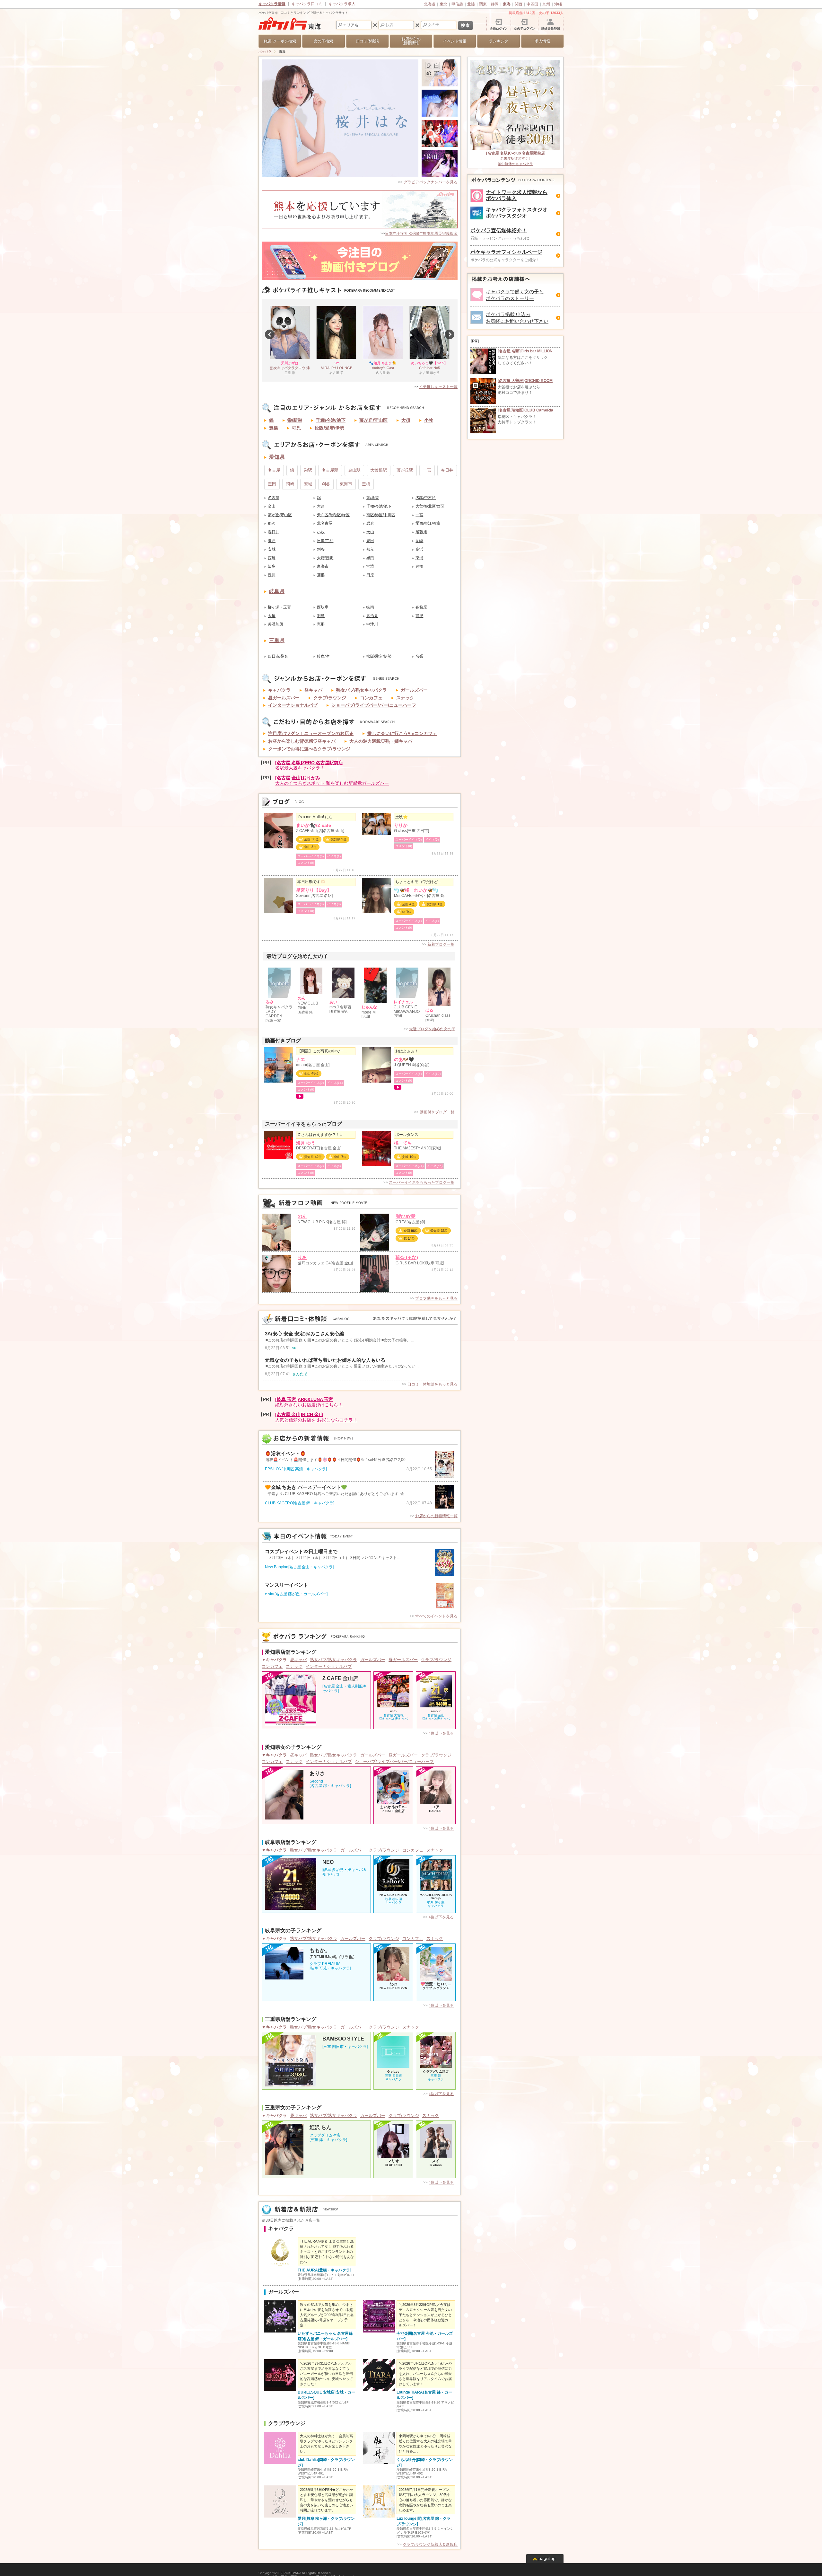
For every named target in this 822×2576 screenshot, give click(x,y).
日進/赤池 (325, 541)
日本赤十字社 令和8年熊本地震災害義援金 (421, 234)
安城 (308, 484)
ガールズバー (414, 690)
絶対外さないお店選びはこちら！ (309, 1402)
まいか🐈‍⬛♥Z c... (393, 1807)
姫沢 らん (320, 2128)
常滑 (370, 566)
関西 (519, 4)
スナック (405, 698)
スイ (436, 2161)
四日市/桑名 (278, 656)
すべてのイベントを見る (436, 1616)
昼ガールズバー (284, 698)
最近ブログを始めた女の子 (432, 1029)
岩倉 (370, 523)
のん (302, 1216)
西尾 (272, 558)
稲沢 (272, 523)
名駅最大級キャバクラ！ (309, 765)
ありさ (317, 1774)
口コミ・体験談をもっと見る (433, 1384)
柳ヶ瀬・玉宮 (279, 607)
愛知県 (277, 457)
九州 (546, 4)
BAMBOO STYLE (343, 2039)
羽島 (321, 616)
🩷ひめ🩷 (406, 1216)
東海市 (346, 484)
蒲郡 (321, 575)
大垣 (272, 616)
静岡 (495, 4)
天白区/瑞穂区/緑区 (333, 515)
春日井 (447, 470)
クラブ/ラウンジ (330, 698)
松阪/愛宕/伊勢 (329, 428)
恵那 (321, 624)
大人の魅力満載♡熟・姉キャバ (381, 741)
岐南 (370, 607)
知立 (370, 549)
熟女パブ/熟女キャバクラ (362, 690)
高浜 (419, 549)
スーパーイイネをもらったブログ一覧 (422, 1182)
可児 (296, 428)
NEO (328, 1862)
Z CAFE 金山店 (340, 1678)
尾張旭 (421, 532)
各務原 (421, 607)
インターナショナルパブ (293, 705)
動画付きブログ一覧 (437, 1112)
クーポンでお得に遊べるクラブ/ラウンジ (309, 749)
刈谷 (326, 484)
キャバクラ (279, 690)
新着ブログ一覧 (441, 944)
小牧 (429, 420)
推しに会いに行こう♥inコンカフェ (402, 733)
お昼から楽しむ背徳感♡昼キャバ (302, 741)
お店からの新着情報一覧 (436, 1516)
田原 (370, 575)
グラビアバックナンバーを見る (431, 182)
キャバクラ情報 (272, 4)
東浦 (419, 558)
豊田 (272, 484)
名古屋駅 (330, 470)
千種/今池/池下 (331, 420)
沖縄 (558, 4)
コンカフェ (371, 698)
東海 (507, 4)
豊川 (272, 575)
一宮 (427, 470)
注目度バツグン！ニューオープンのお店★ (311, 733)
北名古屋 (325, 523)
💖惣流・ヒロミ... (436, 1984)
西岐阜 (323, 607)
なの (393, 1984)
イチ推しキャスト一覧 (438, 387)
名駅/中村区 (426, 498)
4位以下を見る (441, 1733)
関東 (483, 4)
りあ (302, 1257)
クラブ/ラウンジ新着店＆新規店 (430, 2545)
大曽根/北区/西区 (430, 506)
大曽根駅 (379, 470)
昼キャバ (313, 690)
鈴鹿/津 (323, 656)
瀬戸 (272, 541)
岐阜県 (277, 591)
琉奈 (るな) (407, 1257)
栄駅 (308, 470)
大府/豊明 (325, 558)
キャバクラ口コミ (307, 4)
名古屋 (274, 470)
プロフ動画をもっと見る (436, 1298)
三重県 (277, 640)
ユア (436, 1807)
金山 (272, 506)
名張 (419, 656)
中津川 (372, 624)
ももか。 (320, 1951)
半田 (370, 558)
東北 (443, 4)
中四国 (532, 4)
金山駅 (354, 470)
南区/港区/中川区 (381, 515)
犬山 (370, 532)
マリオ (393, 2161)
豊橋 (274, 428)
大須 (406, 420)
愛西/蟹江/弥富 (428, 523)
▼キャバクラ (274, 1660)
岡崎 (290, 484)
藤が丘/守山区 (373, 420)
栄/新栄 (295, 420)
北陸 (471, 4)
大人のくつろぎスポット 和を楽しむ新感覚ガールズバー (332, 780)
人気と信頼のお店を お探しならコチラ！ (316, 1417)
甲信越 (457, 4)
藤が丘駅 (405, 470)
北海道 (430, 4)
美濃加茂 (275, 624)
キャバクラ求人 (342, 4)
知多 (272, 566)
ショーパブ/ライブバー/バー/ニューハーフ (374, 705)
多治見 (372, 616)
